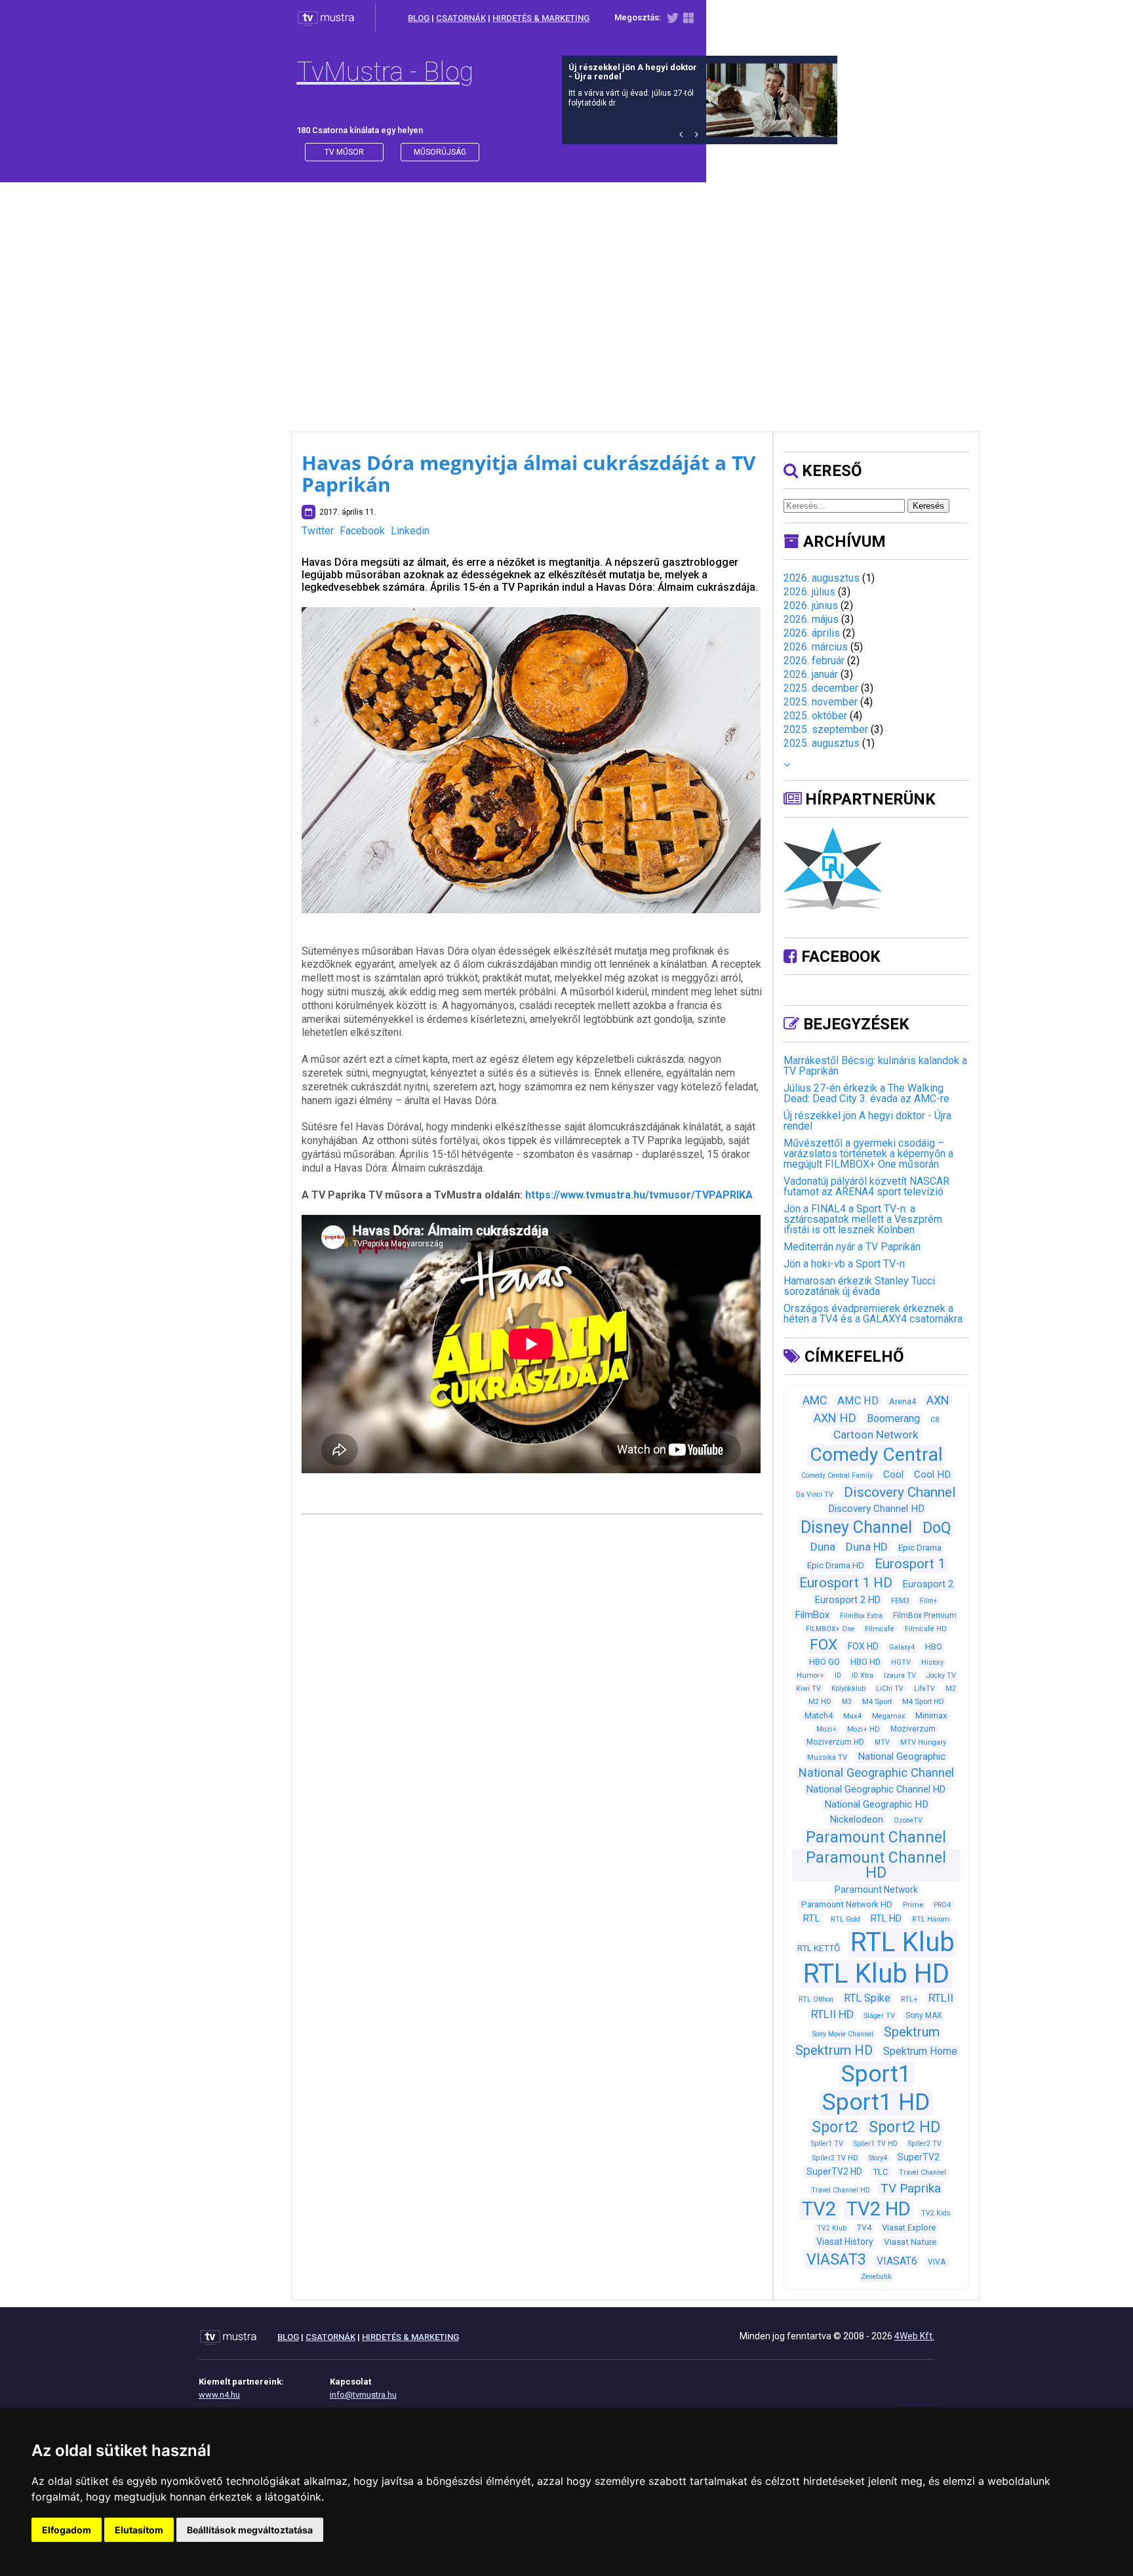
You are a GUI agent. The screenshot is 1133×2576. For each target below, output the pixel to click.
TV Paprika (911, 2188)
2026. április (812, 633)
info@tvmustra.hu (363, 2395)
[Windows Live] (688, 21)
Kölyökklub (848, 1689)
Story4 (878, 2158)
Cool (893, 1475)
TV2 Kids (936, 2213)
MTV (882, 1742)
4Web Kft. (914, 2336)
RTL (811, 1918)
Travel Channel (923, 2172)
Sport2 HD (904, 2127)
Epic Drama (920, 1548)
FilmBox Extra (861, 1616)
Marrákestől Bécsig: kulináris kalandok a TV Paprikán (875, 1066)
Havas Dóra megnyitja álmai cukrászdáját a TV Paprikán (529, 473)
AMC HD (858, 1401)
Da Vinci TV (815, 1495)
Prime (913, 1905)
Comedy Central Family (837, 1476)
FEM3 (900, 1601)
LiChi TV (890, 1689)
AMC (815, 1400)
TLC (881, 2172)
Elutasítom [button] (139, 2530)
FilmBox (812, 1615)
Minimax (931, 1715)
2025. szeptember (826, 729)
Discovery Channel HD (876, 1509)
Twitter (318, 531)
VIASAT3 (836, 2259)
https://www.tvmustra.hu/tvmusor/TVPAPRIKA (639, 1195)
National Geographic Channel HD (876, 1789)
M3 (847, 1702)
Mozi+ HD (864, 1729)
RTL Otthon (816, 1999)
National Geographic (902, 1756)
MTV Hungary (923, 1742)
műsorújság (440, 152)
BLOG (419, 18)
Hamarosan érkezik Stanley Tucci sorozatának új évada (859, 1286)
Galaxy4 (902, 1647)
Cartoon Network (876, 1435)
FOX (824, 1645)
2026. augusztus (822, 578)
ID (838, 1675)
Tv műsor (344, 152)
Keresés (928, 506)
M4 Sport (877, 1701)
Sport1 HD (876, 2102)
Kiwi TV (808, 1689)
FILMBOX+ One (830, 1629)
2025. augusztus (822, 743)
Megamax (888, 1716)
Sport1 (876, 2074)
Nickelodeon (857, 1819)
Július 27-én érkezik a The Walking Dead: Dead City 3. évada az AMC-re (866, 1093)
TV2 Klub (832, 2228)
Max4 (852, 1716)
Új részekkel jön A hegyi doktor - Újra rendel (867, 1121)
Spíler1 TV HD (876, 2144)
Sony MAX (924, 2015)
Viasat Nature (910, 2242)
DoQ (937, 1528)
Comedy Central (876, 1455)
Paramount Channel (876, 1837)
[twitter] (672, 21)
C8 (935, 1420)
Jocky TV (941, 1675)
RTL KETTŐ (819, 1948)
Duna (823, 1547)
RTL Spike (867, 1998)
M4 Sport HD (923, 1701)
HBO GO (825, 1662)
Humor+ (810, 1675)
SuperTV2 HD (834, 2171)
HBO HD (865, 1662)
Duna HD (867, 1547)
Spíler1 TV (827, 2144)
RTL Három (931, 1919)
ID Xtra (863, 1675)
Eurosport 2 (928, 1584)
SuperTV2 (919, 2157)
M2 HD (820, 1702)
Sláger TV (880, 2016)
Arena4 (903, 1401)
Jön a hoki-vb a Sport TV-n (844, 1264)
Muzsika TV (827, 1757)
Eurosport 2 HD (848, 1600)
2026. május (811, 619)
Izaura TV (900, 1675)
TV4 (864, 2228)
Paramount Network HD (847, 1904)
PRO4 (942, 1905)
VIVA (937, 2262)
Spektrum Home (920, 2051)
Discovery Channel (900, 1492)
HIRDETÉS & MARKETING (541, 18)
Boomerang (893, 1418)
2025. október (815, 716)
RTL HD (886, 1918)
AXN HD (835, 1418)
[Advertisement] (566, 294)
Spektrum (912, 2032)
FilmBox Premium (925, 1615)
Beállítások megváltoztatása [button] (250, 2530)
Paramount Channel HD (876, 1865)
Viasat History (845, 2242)
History (932, 1662)
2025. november (821, 702)
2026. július (809, 592)
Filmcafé (880, 1629)
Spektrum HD (834, 2050)
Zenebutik (876, 2277)
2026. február (814, 661)
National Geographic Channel (876, 1773)
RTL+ (909, 1999)
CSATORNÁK (461, 18)
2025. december (821, 688)
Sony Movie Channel (843, 2034)
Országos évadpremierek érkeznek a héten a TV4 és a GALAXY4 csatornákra (873, 1314)
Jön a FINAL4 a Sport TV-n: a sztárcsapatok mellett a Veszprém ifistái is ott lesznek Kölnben (863, 1219)
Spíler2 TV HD (835, 2158)
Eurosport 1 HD (846, 1583)
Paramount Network (876, 1890)
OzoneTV (908, 1820)
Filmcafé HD (926, 1629)
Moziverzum (913, 1729)
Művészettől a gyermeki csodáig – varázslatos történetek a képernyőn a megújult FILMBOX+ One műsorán (868, 1154)
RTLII (941, 1998)
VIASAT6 (897, 2261)
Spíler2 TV (925, 2144)
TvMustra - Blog (385, 72)
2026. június (811, 605)
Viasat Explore (909, 2228)
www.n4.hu (219, 2395)
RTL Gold (845, 1919)
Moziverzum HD (835, 1742)
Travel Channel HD (841, 2190)
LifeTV (924, 1689)
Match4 (819, 1715)
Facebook (362, 531)
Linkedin (410, 531)
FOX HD (863, 1646)
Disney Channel (856, 1527)
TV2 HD (879, 2209)
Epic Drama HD (836, 1565)
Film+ (929, 1601)
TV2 (819, 2209)
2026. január (811, 674)
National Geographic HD (876, 1804)
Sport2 (835, 2127)
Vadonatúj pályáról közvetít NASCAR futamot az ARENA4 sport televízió (866, 1186)
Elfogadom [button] (67, 2530)
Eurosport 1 (910, 1564)
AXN (938, 1400)
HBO (934, 1647)
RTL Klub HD (876, 1974)
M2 (951, 1689)
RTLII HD (832, 2014)
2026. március (816, 647)
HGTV (901, 1662)
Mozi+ (826, 1729)
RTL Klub (903, 1942)
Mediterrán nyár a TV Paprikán (852, 1247)
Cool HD (932, 1475)
